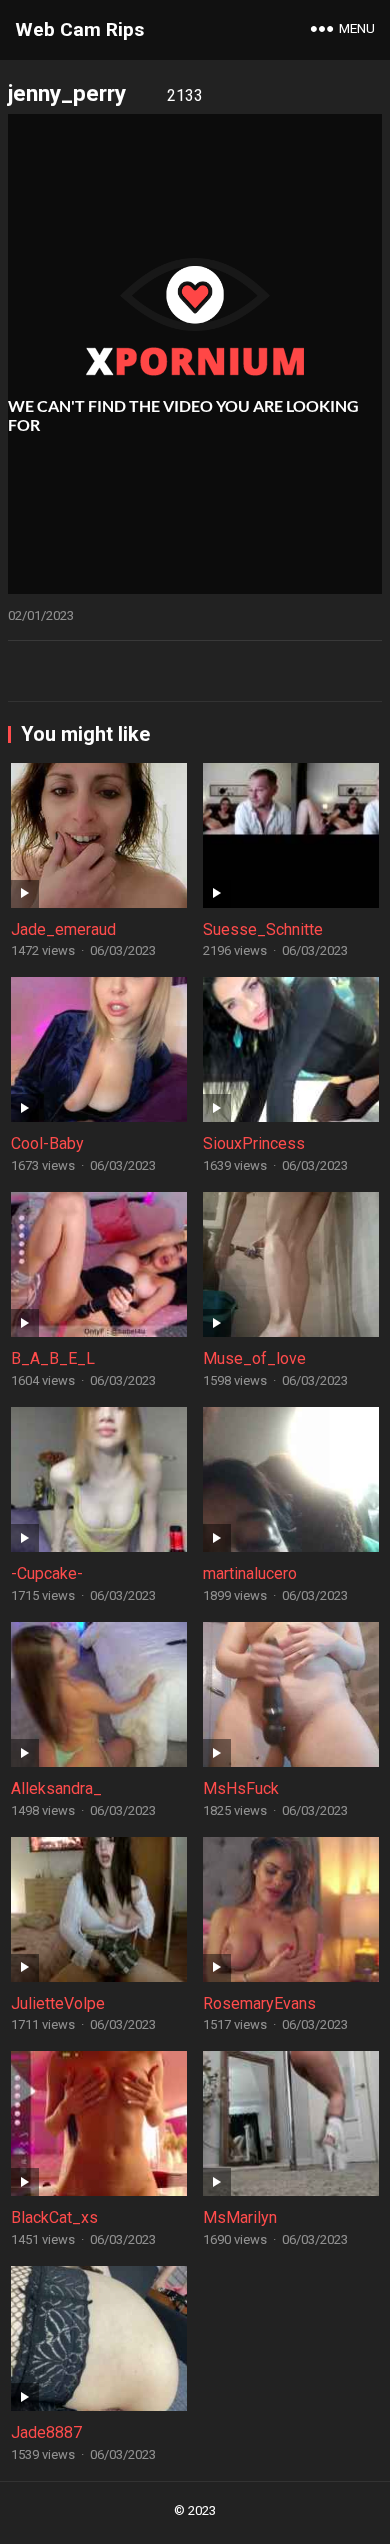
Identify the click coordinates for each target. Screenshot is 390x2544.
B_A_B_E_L (53, 1358)
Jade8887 (46, 2432)
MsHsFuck (241, 1788)
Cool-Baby (47, 1143)
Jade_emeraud (63, 929)
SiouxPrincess (254, 1143)
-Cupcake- (47, 1573)
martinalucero (250, 1573)
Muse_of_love (254, 1358)
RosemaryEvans (259, 2003)
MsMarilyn (240, 2217)
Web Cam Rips (79, 29)
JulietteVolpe (58, 2003)
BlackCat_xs (54, 2217)
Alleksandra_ (56, 1788)
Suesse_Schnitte (263, 929)
